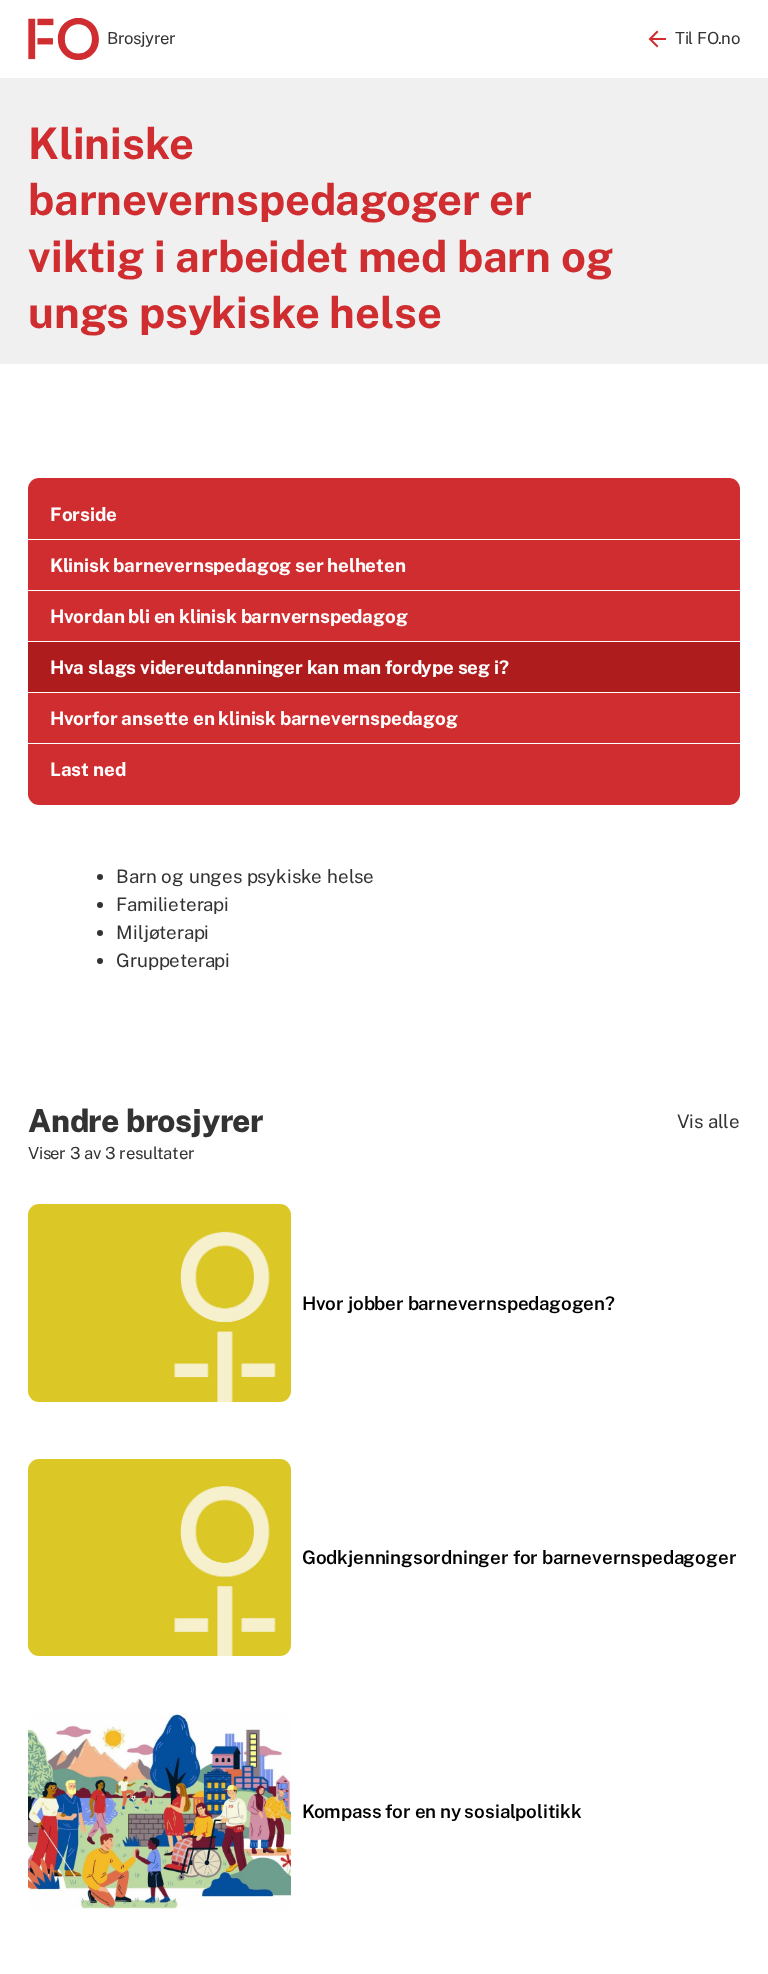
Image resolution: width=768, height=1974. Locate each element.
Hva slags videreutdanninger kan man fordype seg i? (279, 667)
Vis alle (709, 1121)
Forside (83, 514)
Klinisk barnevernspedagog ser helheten (228, 565)
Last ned (88, 769)
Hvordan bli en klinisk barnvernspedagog (229, 616)
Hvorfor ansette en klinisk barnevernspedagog (254, 718)
